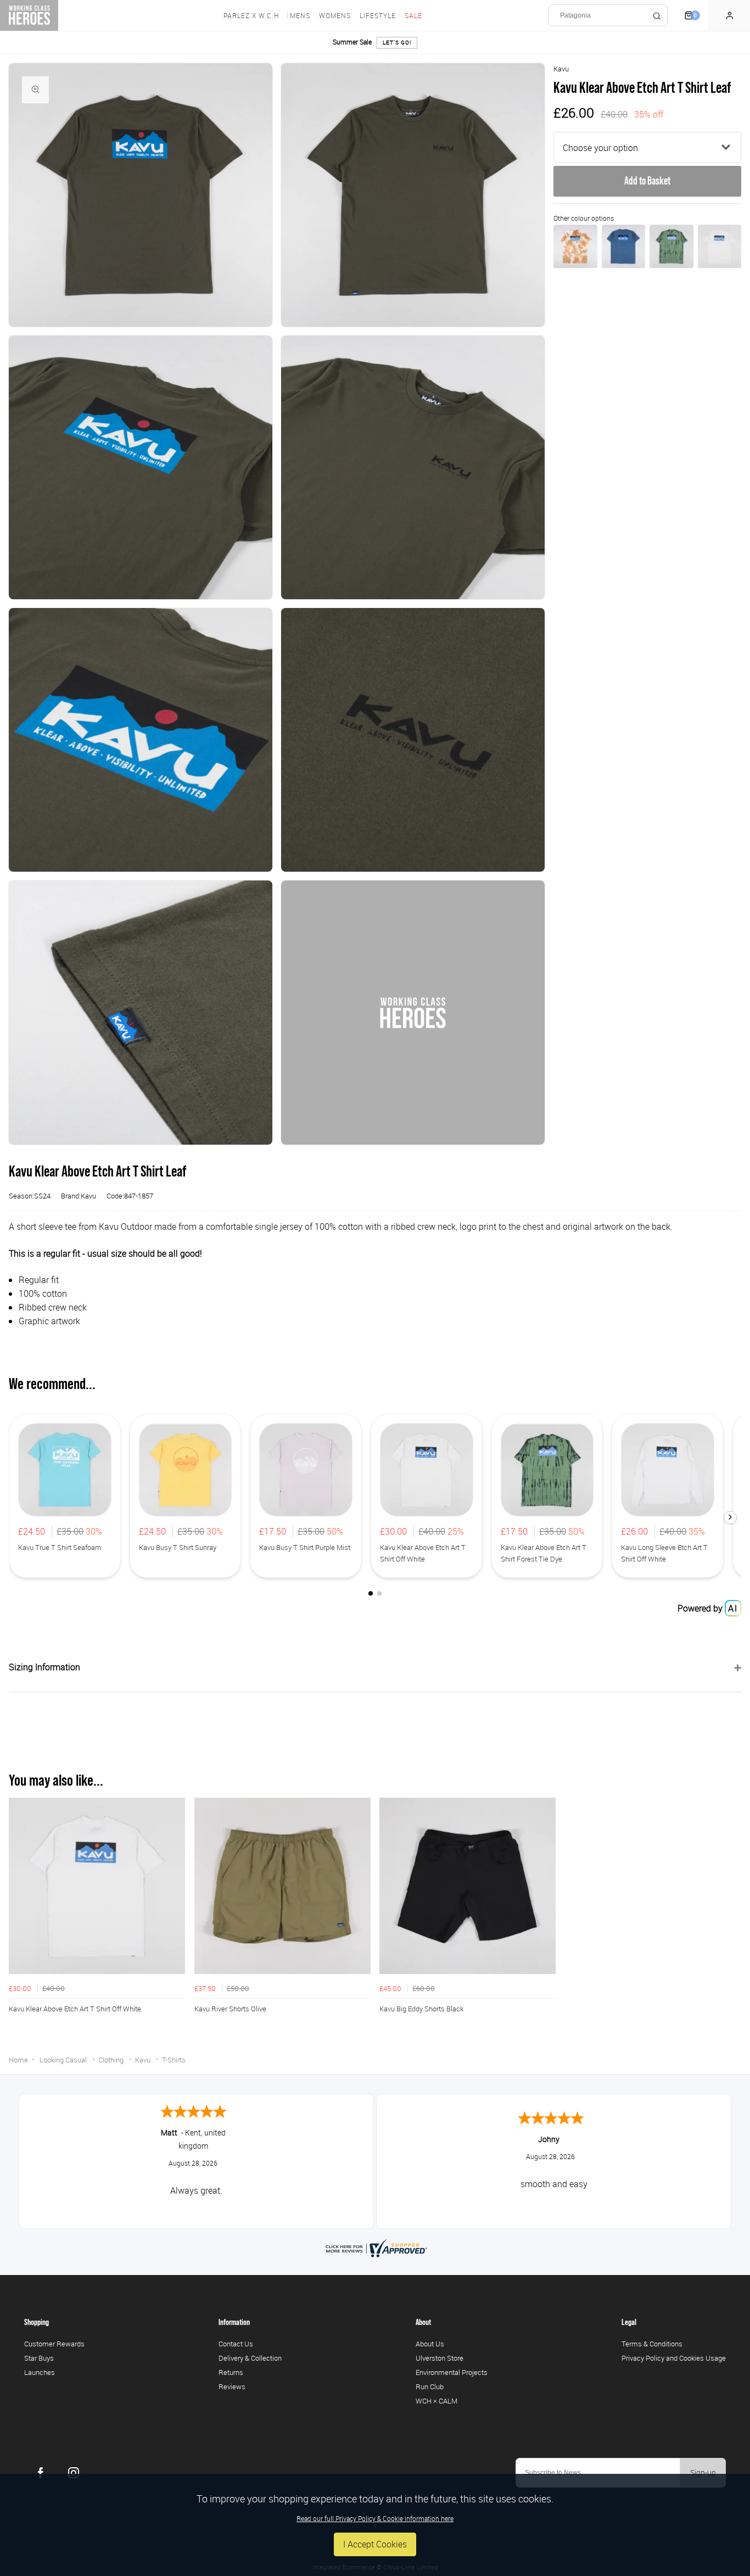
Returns (231, 2372)
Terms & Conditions (652, 2344)
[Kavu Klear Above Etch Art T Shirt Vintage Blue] (623, 246)
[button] (730, 1518)
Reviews (232, 2387)
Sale (413, 15)
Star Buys (39, 2358)
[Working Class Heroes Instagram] (74, 2473)
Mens (300, 15)
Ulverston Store (440, 2358)
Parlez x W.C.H (251, 15)
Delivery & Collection (250, 2358)
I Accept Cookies (375, 2544)
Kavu (561, 69)
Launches (40, 2372)
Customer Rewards (54, 2344)
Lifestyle (378, 15)
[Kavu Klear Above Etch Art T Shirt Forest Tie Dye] (671, 246)
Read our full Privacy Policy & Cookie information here (375, 2518)
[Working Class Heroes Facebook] (41, 2473)
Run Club (430, 2387)
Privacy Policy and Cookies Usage (674, 2358)
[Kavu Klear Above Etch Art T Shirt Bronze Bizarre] (575, 246)
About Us (430, 2344)
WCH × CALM (436, 2401)
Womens (335, 15)
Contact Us (236, 2344)
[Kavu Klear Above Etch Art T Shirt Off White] (720, 246)
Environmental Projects (452, 2372)
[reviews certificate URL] (375, 2247)
